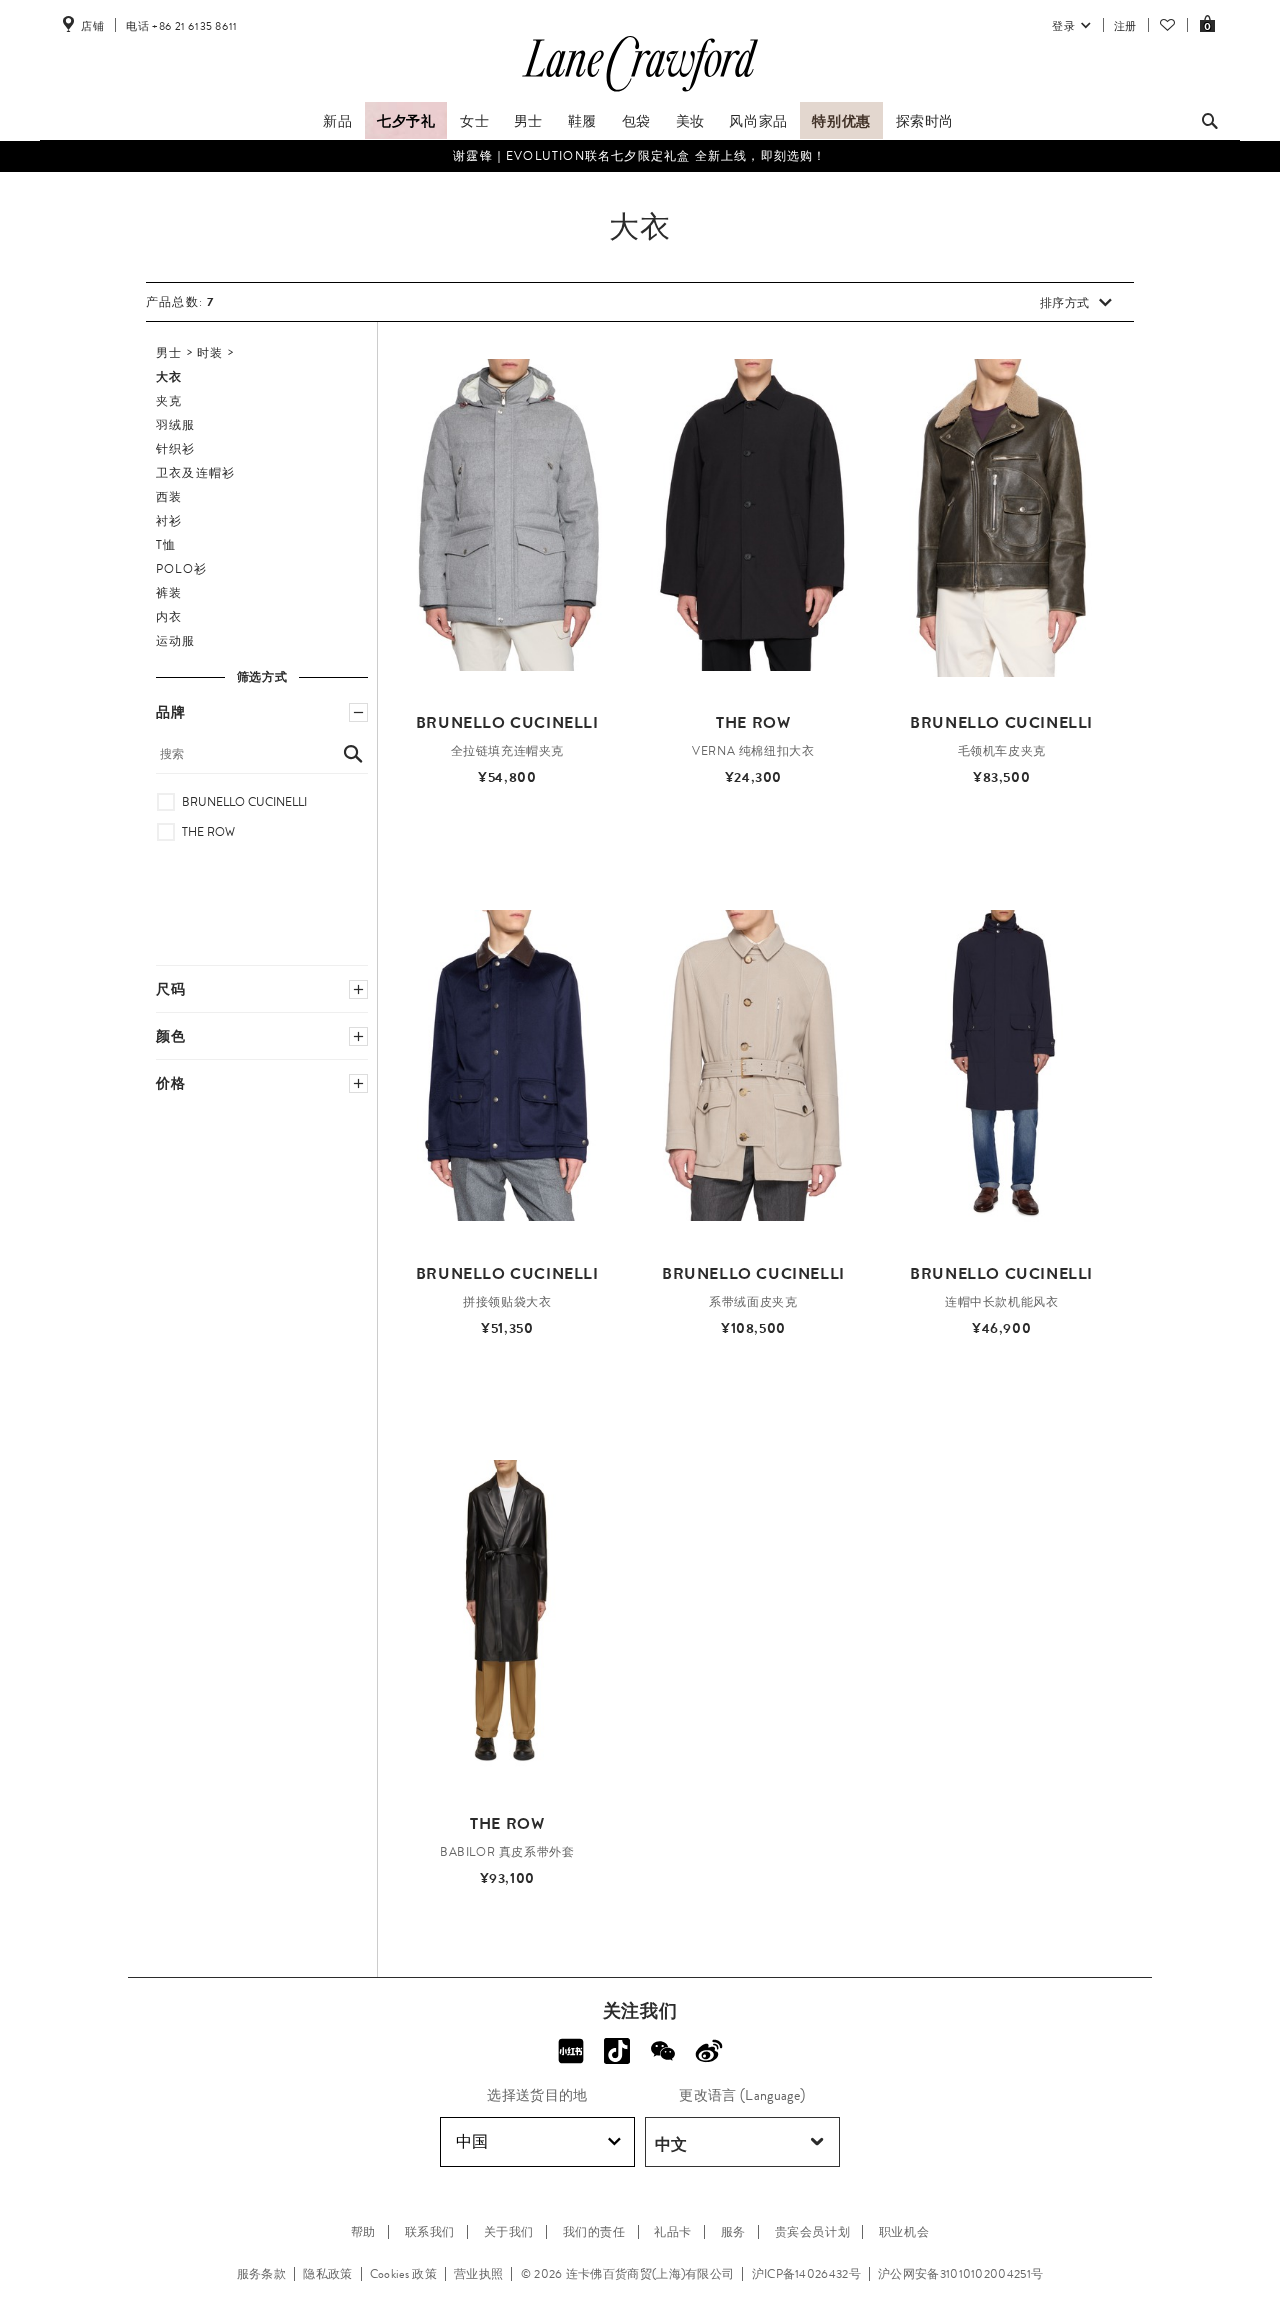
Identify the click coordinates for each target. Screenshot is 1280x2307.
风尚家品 (758, 121)
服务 (733, 2232)
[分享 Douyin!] (617, 2051)
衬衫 (169, 521)
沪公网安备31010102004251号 (960, 2274)
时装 (210, 353)
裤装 (169, 593)
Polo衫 (181, 569)
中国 (472, 2141)
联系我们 (430, 2232)
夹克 (169, 401)
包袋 (636, 121)
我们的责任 (594, 2232)
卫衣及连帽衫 (195, 473)
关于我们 (509, 2232)
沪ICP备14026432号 (806, 2274)
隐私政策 (327, 2274)
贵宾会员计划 (813, 2232)
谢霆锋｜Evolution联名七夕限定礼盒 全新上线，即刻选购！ (639, 156)
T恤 (166, 545)
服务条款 (261, 2274)
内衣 (169, 617)
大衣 (169, 377)
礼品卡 (673, 2232)
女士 (474, 121)
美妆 (690, 121)
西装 (169, 497)
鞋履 (582, 121)
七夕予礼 (406, 121)
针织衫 (176, 449)
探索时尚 (925, 121)
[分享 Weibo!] (709, 2051)
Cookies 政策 (403, 2274)
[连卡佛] (640, 92)
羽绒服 (176, 425)
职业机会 (904, 2232)
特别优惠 (841, 121)
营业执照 (478, 2274)
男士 (528, 121)
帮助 (363, 2232)
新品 (337, 121)
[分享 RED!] (571, 2051)
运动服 (176, 641)
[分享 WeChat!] (663, 2051)
